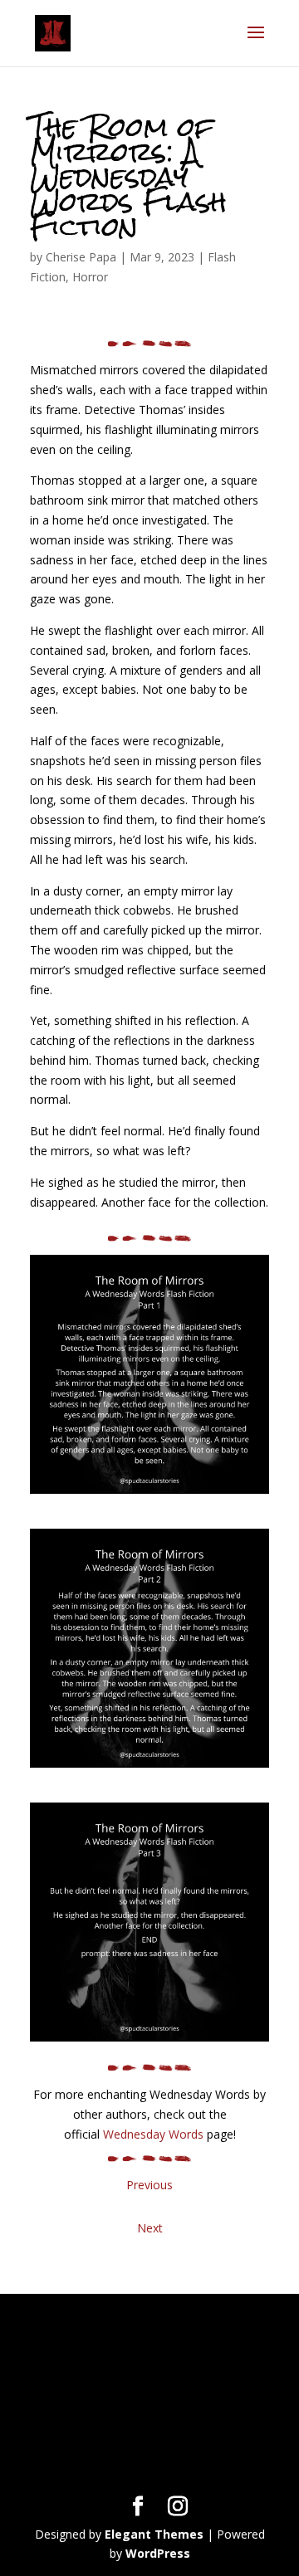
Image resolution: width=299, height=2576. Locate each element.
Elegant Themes (154, 2534)
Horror (90, 277)
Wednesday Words (153, 2134)
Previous (149, 2185)
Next (150, 2228)
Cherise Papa (81, 257)
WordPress (158, 2553)
